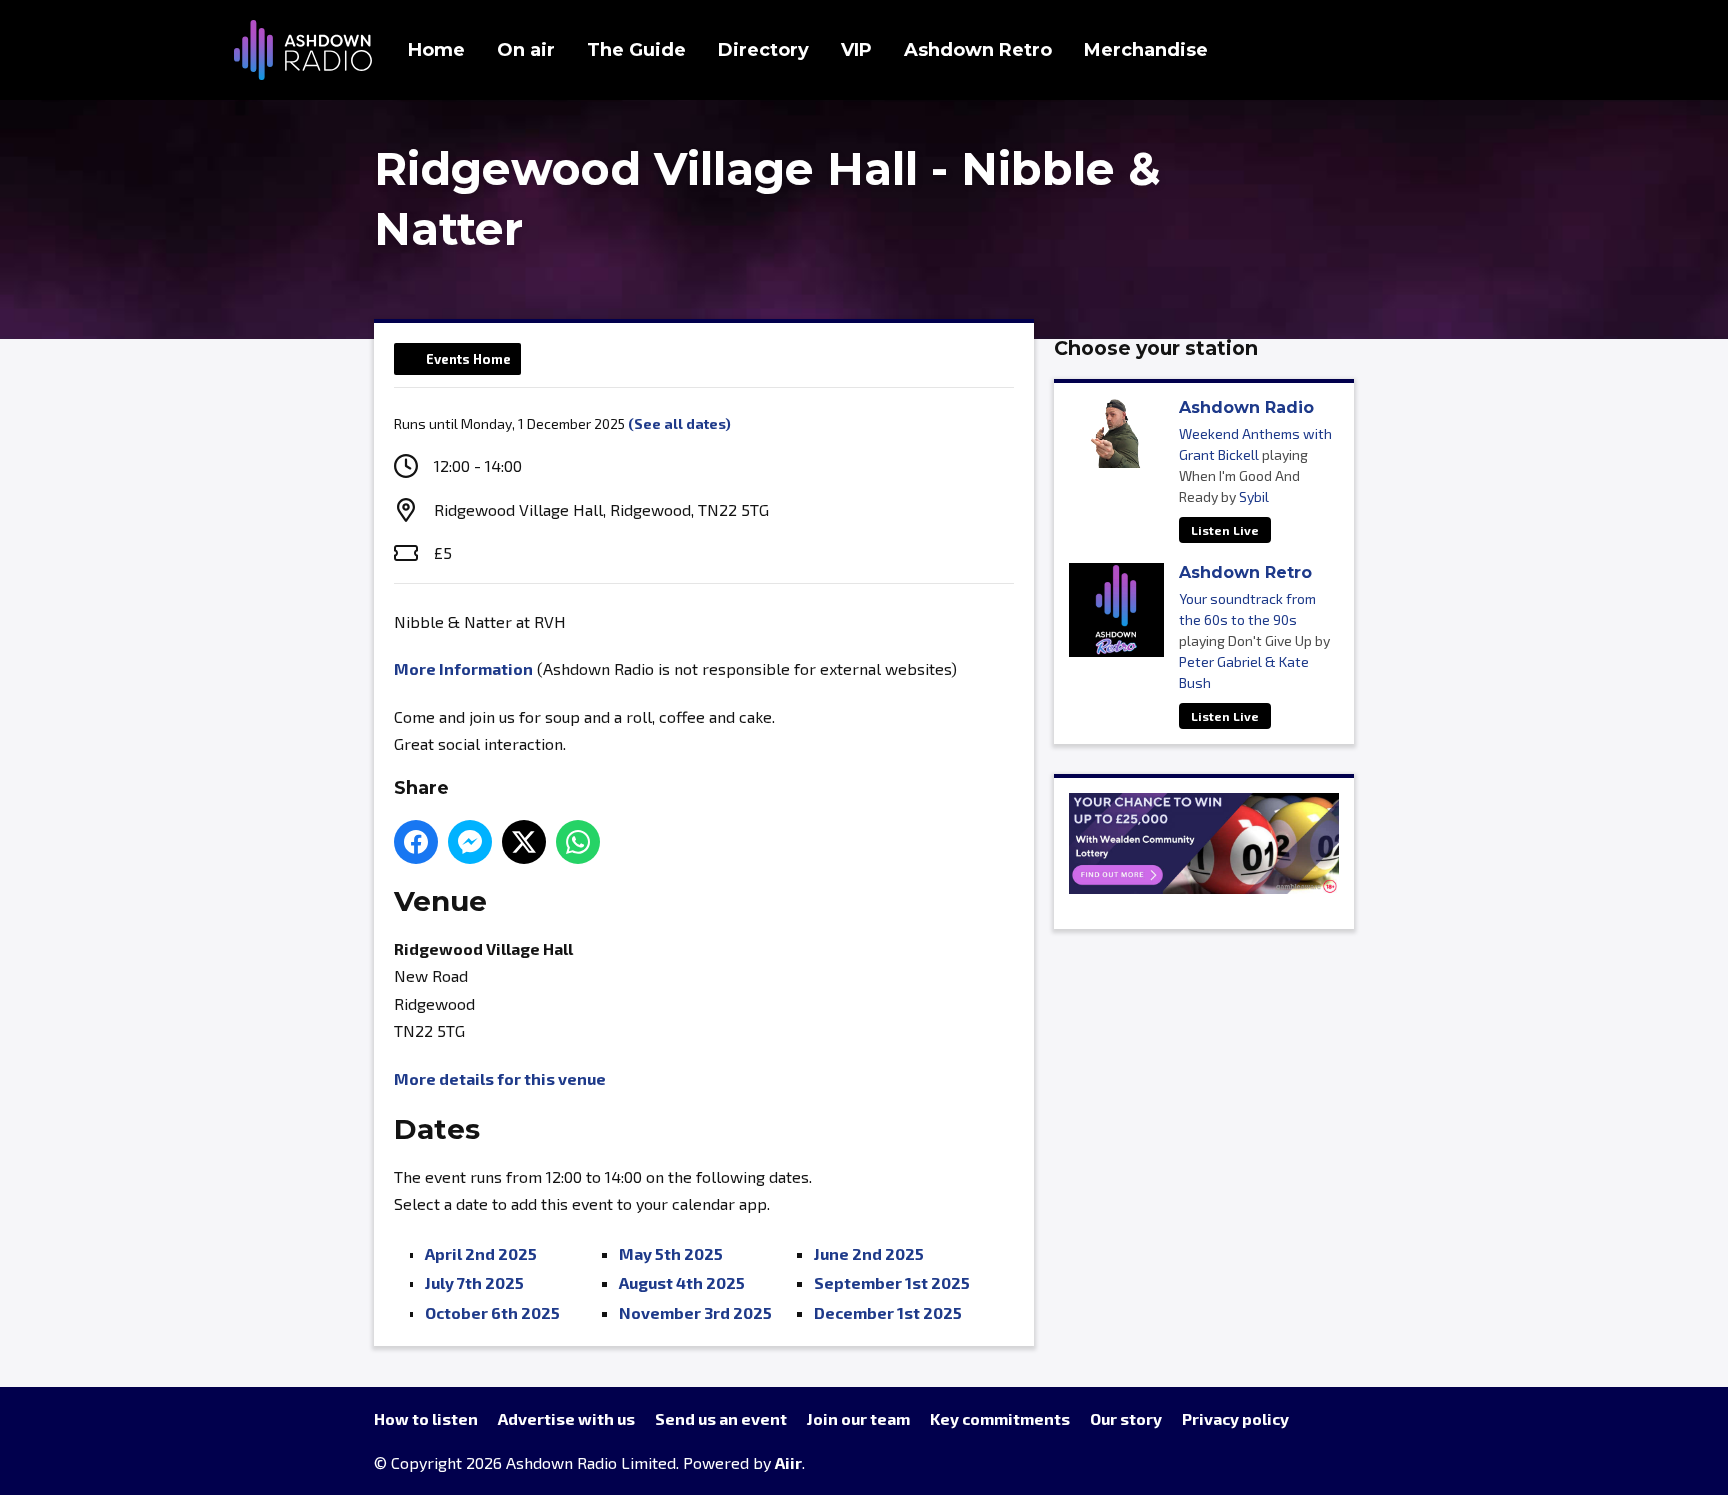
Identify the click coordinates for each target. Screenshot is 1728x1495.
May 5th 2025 (671, 1253)
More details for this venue (500, 1078)
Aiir (788, 1462)
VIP (856, 50)
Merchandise (1146, 50)
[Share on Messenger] (470, 842)
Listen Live (1225, 530)
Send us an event (721, 1418)
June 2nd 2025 (869, 1253)
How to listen (426, 1418)
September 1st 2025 (892, 1282)
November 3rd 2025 (695, 1312)
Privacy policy (1235, 1418)
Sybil (1254, 496)
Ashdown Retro (978, 50)
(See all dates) (679, 423)
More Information (463, 668)
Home (436, 50)
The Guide (636, 50)
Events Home (468, 359)
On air (526, 50)
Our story (1126, 1418)
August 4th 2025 (682, 1282)
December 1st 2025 (888, 1312)
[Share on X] (524, 842)
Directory (763, 50)
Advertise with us (566, 1418)
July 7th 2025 (474, 1282)
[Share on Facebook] (416, 842)
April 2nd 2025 (481, 1253)
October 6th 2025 (492, 1312)
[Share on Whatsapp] (578, 842)
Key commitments (1000, 1418)
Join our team (858, 1418)
